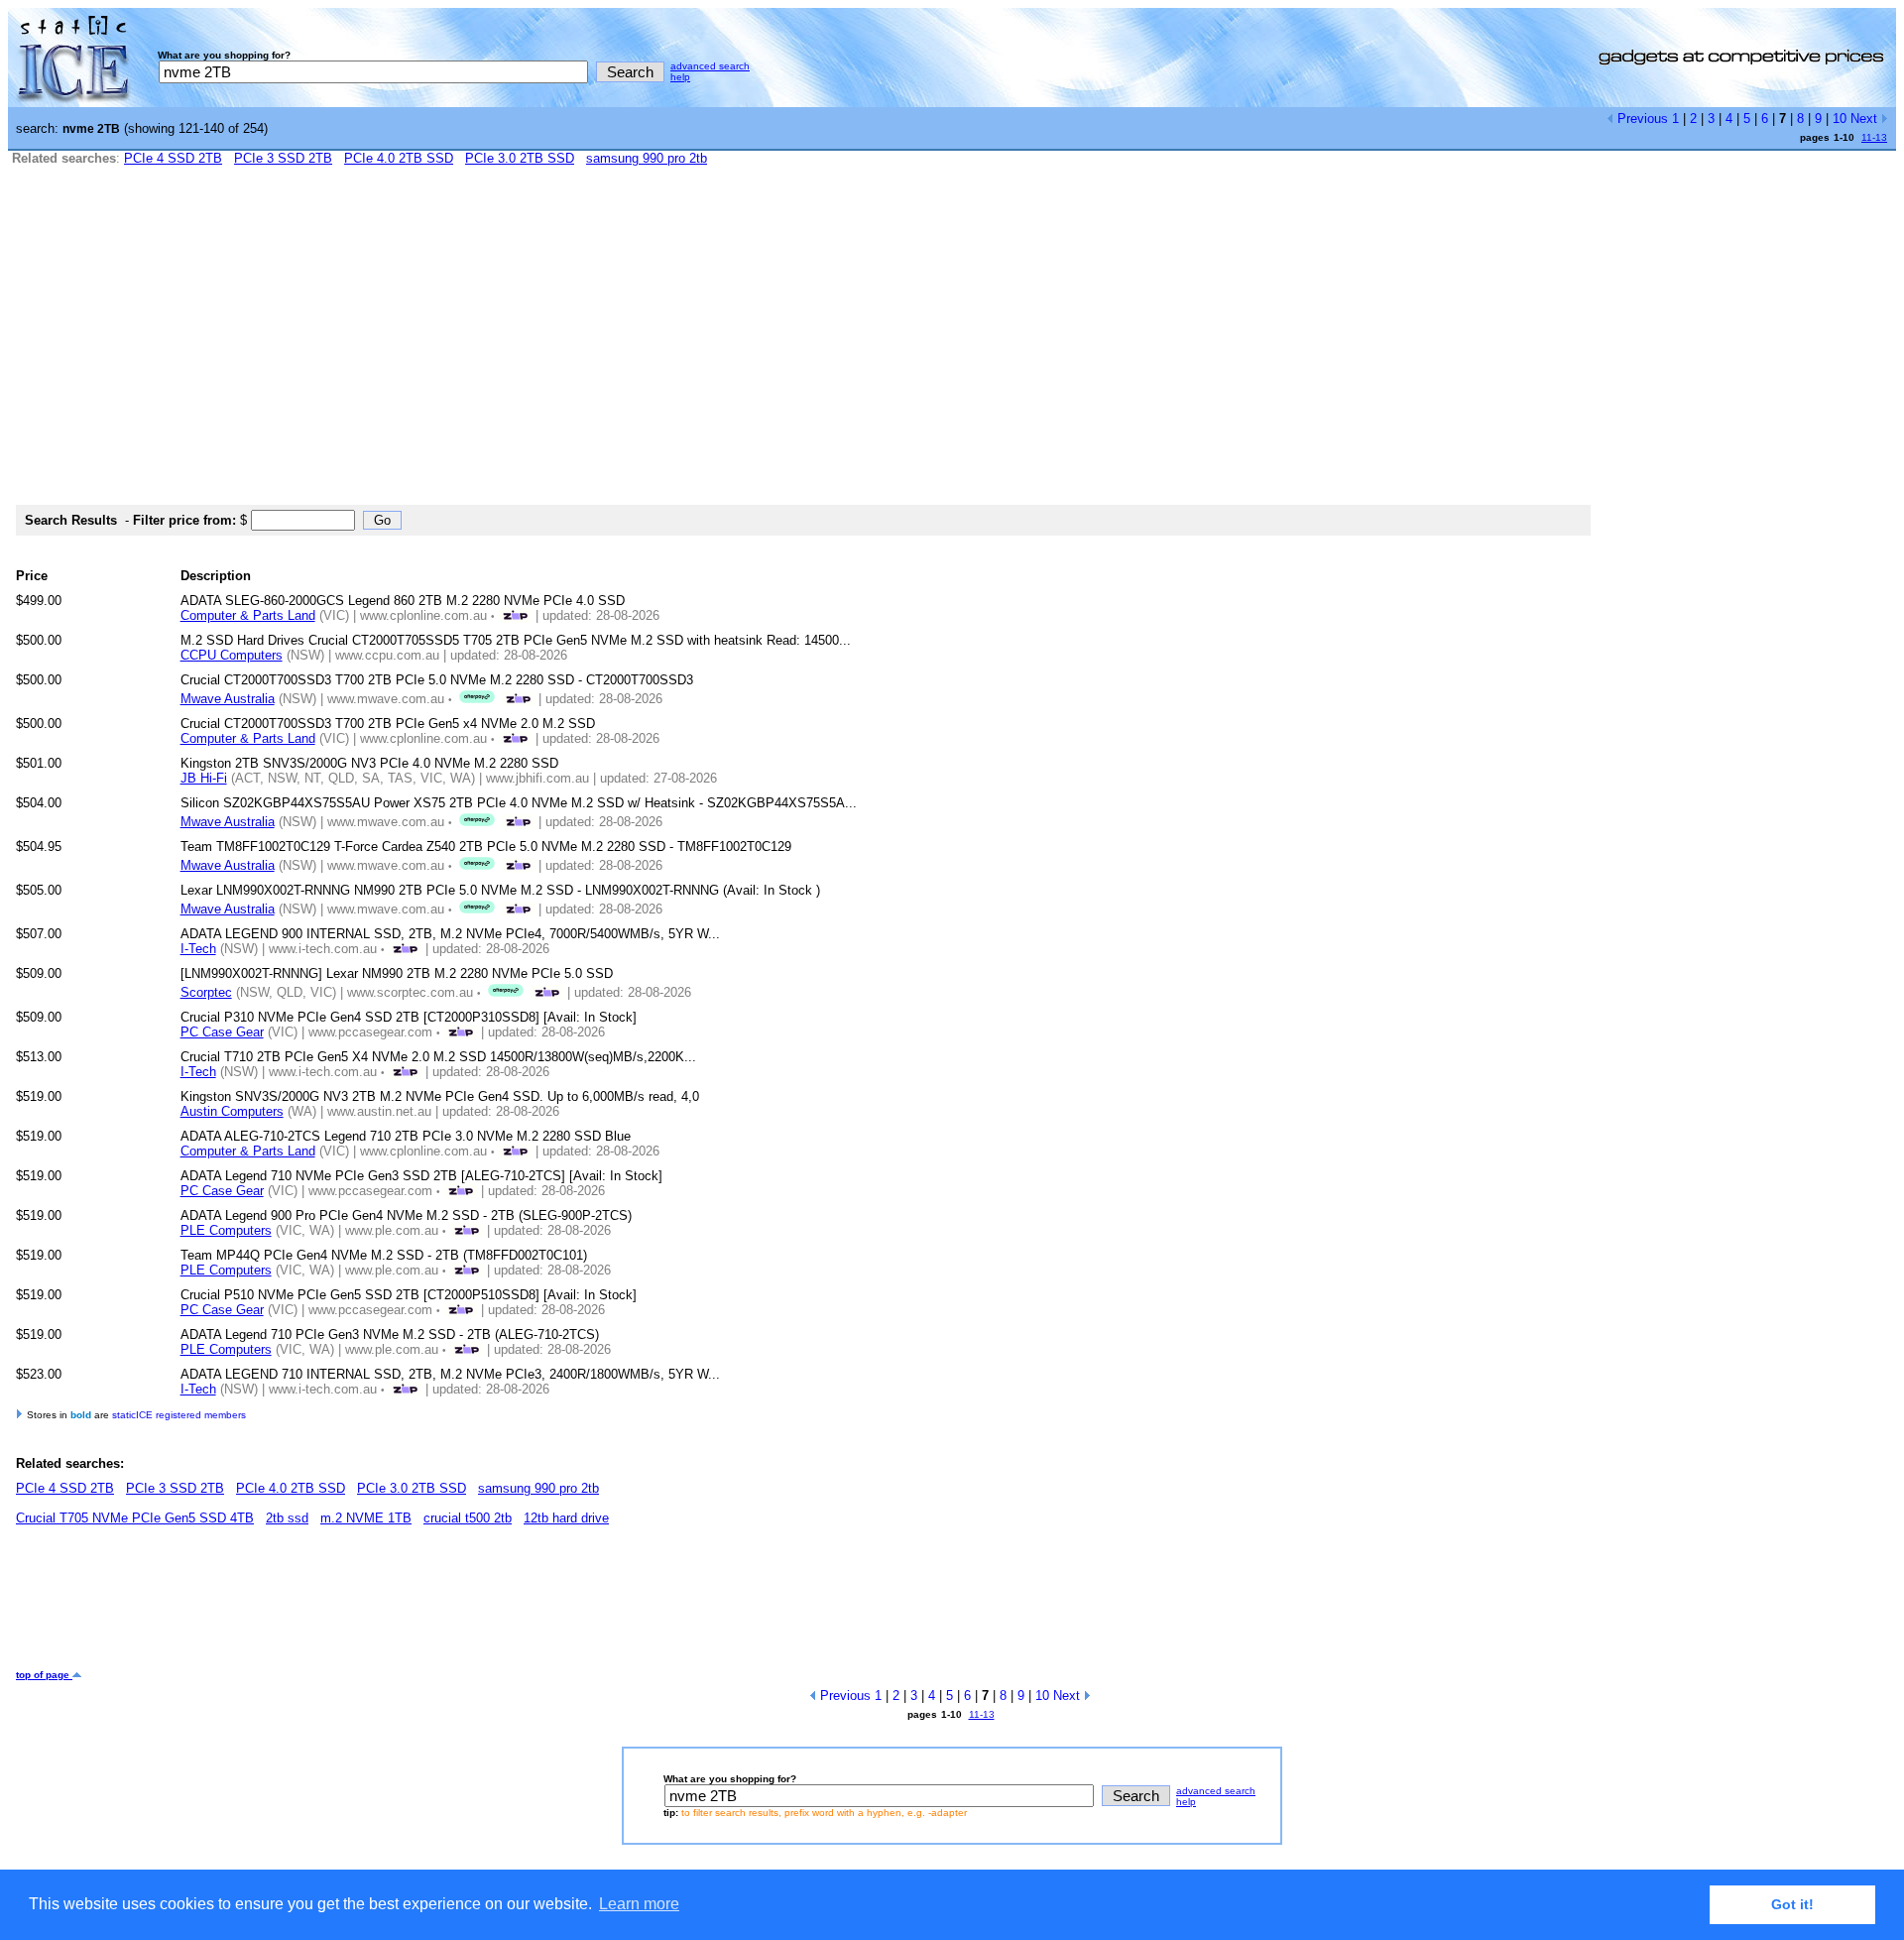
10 (1840, 119)
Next (1866, 119)
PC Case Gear (222, 1032)
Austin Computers (232, 1111)
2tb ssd (287, 1518)
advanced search (710, 66)
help (680, 77)
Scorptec (206, 992)
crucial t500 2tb (468, 1518)
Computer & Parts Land (248, 615)
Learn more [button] (639, 1904)
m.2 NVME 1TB (366, 1518)
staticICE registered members (179, 1415)
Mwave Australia (228, 699)
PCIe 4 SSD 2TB (173, 158)
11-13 (1874, 137)
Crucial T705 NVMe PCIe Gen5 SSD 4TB (135, 1518)
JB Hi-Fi (204, 778)
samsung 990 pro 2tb (647, 158)
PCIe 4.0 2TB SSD (399, 158)
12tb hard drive (566, 1518)
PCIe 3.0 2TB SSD (520, 158)
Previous (1641, 119)
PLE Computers (226, 1230)
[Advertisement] (952, 344)
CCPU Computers (232, 655)
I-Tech (198, 949)
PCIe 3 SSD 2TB (283, 158)
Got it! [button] (1792, 1904)
